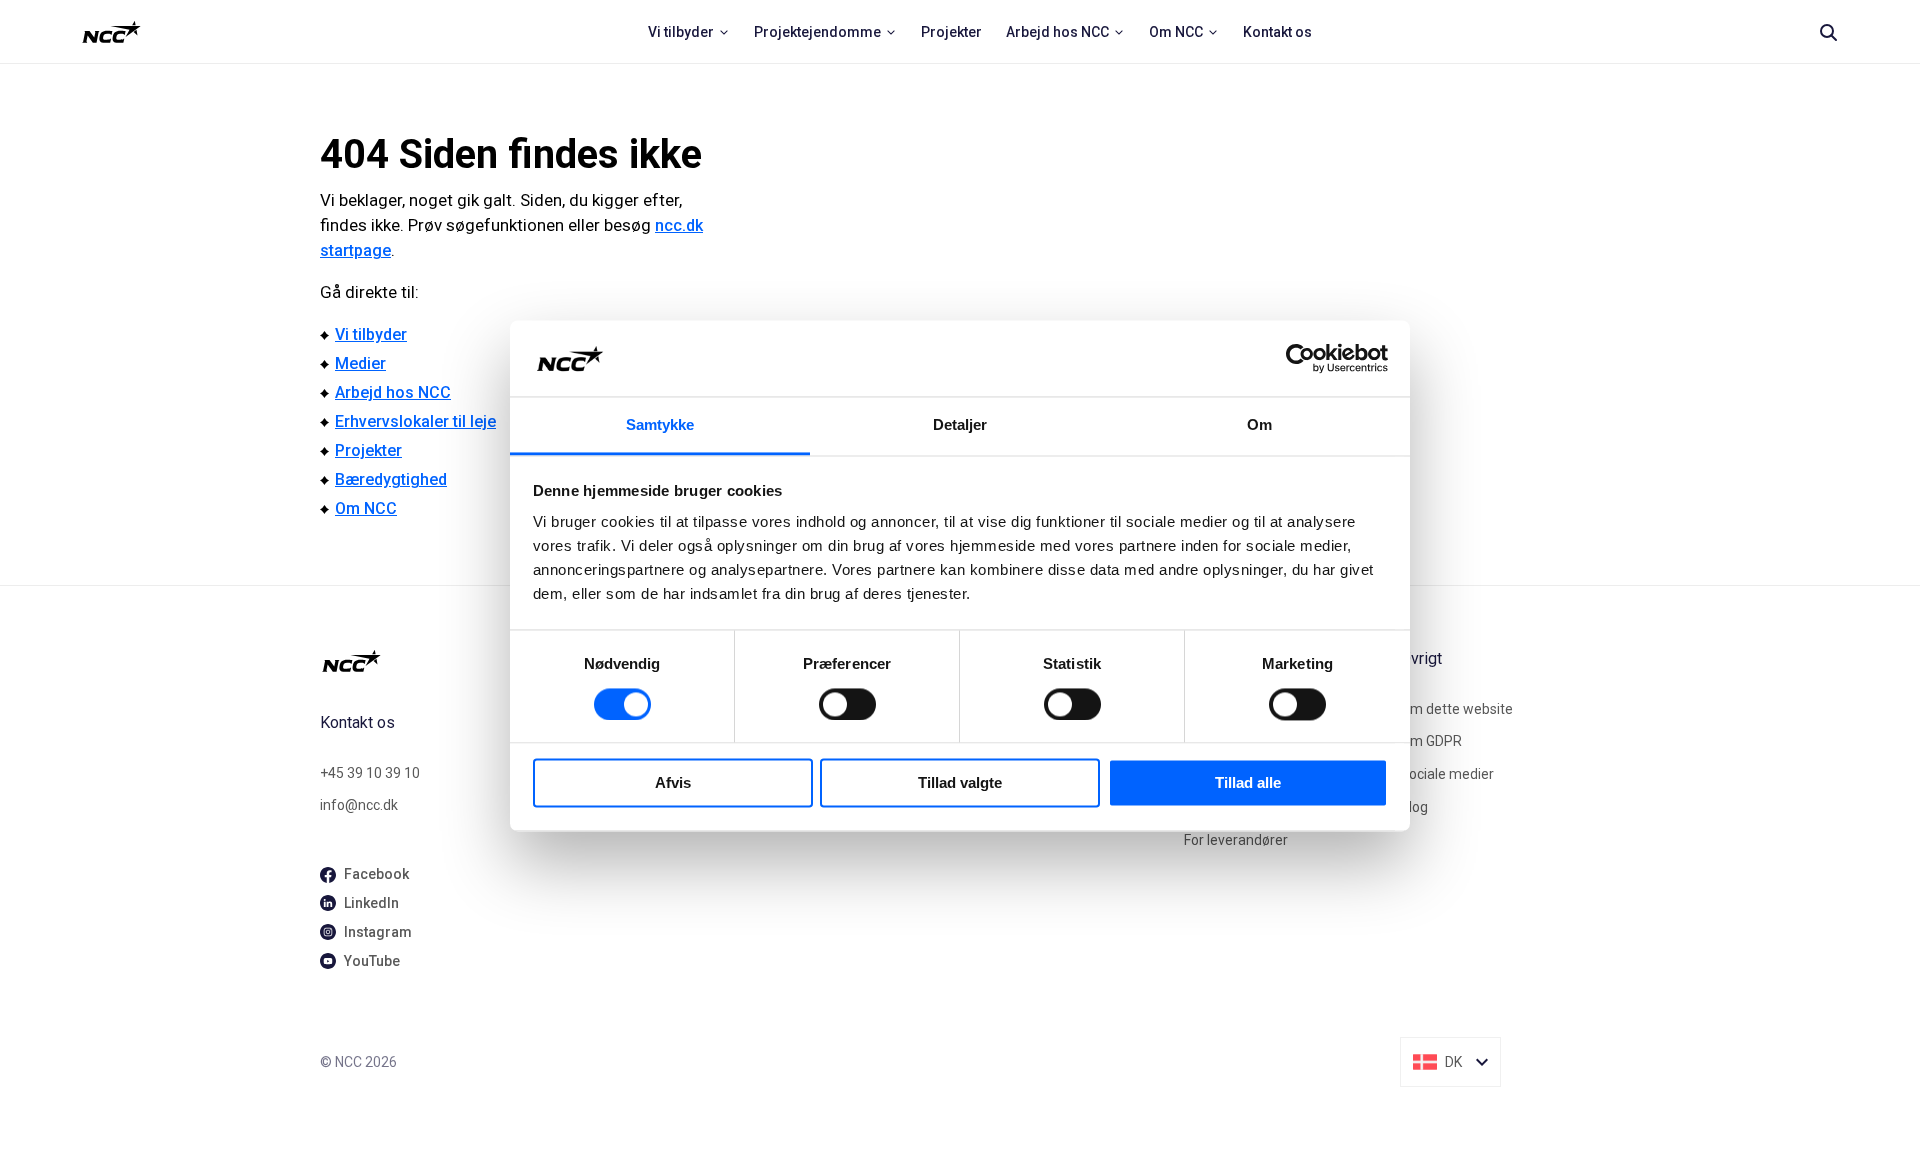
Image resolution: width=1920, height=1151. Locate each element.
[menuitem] (689, 32)
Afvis (673, 783)
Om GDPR (1431, 741)
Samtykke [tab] (660, 425)
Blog (1414, 807)
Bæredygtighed (391, 479)
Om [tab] (1259, 425)
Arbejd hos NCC (393, 392)
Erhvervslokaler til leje (415, 421)
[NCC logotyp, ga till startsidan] (111, 32)
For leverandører (1236, 840)
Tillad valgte (960, 783)
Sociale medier (1447, 774)
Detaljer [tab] (960, 425)
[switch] (847, 704)
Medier (360, 363)
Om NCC (366, 508)
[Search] (1828, 32)
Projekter (368, 450)
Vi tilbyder (371, 334)
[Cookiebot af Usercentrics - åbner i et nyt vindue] (1300, 358)
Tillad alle (1248, 783)
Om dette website (1456, 709)
